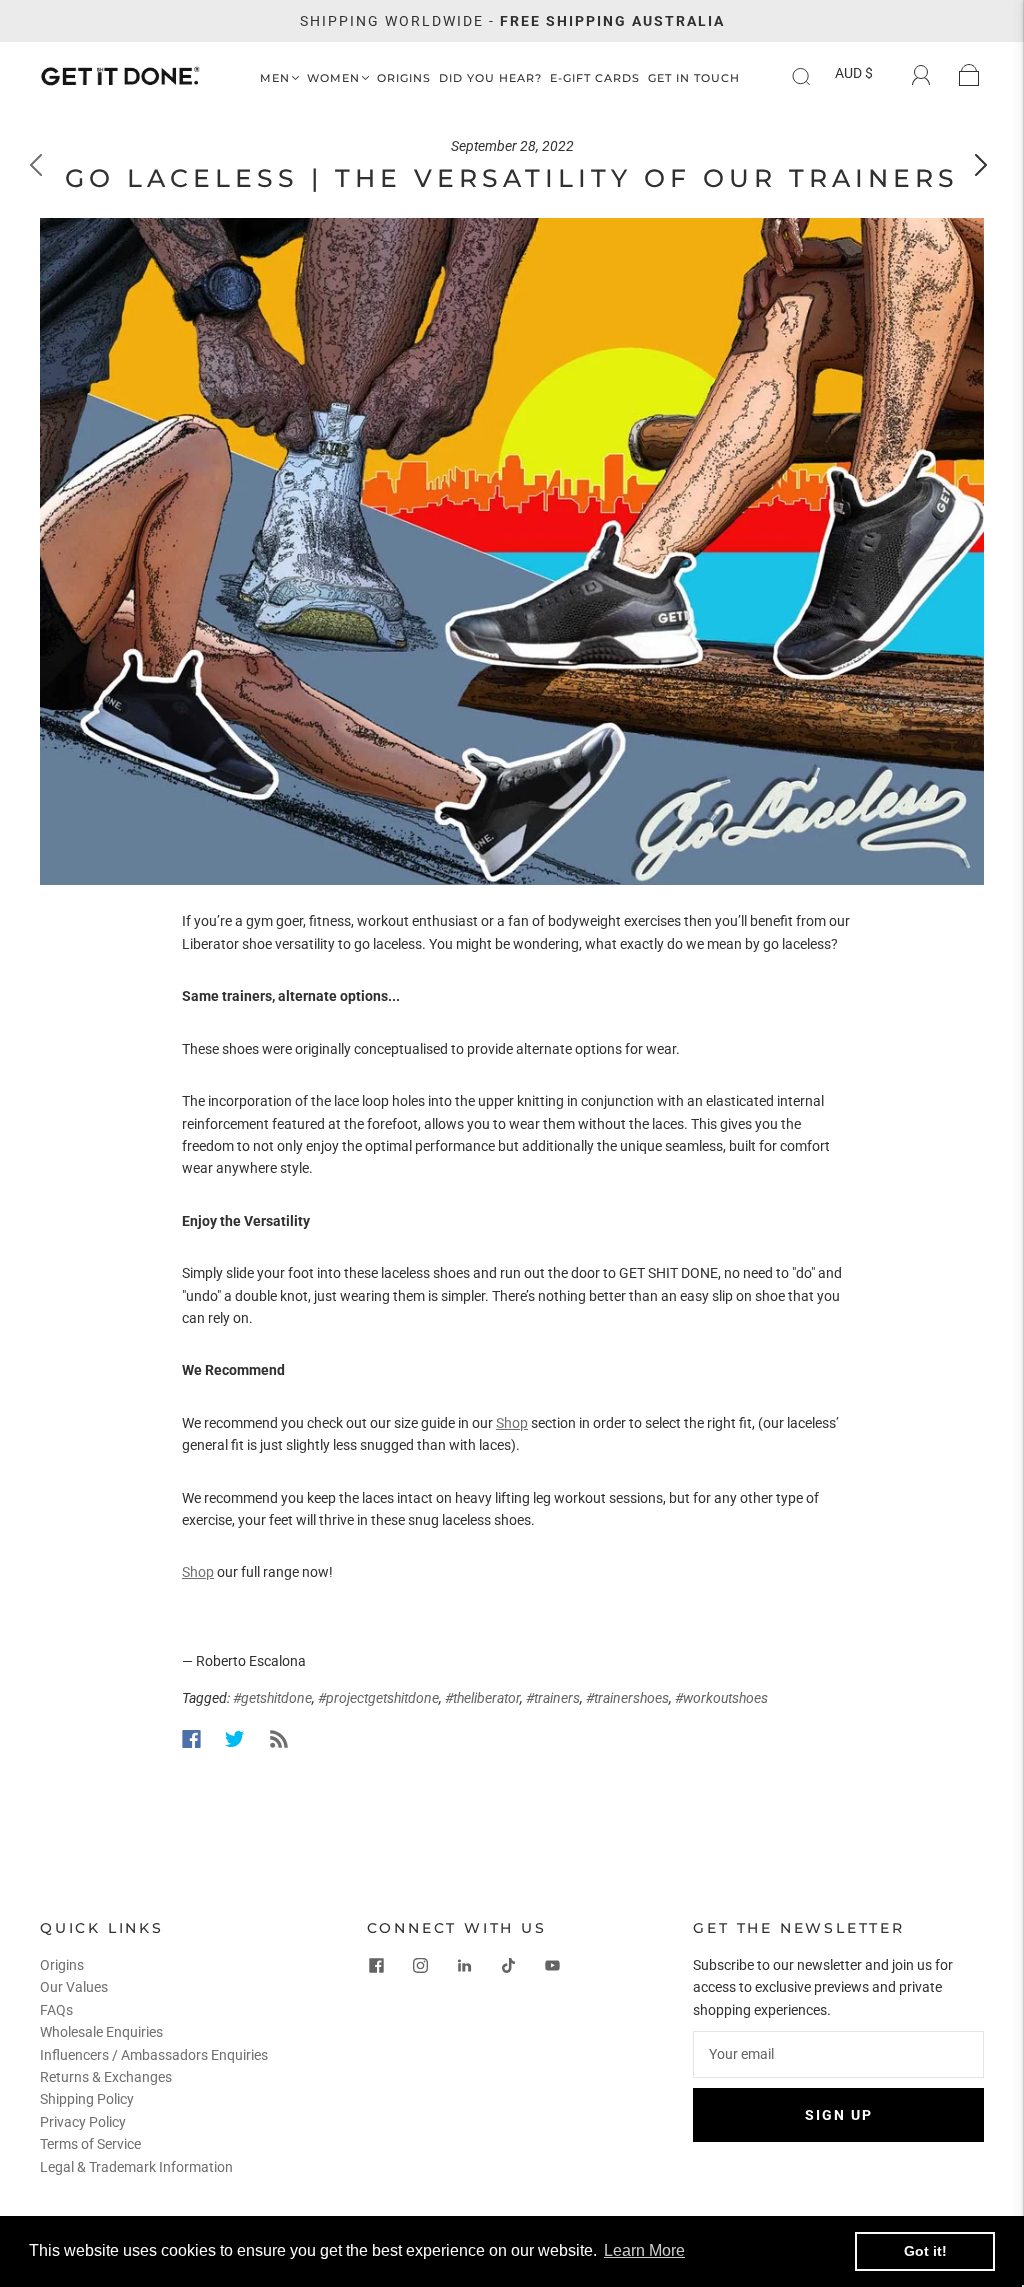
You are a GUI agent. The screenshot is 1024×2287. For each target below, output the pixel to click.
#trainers (553, 1698)
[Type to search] (796, 77)
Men (275, 78)
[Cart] (969, 75)
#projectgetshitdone (378, 1698)
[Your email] (838, 2054)
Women (333, 78)
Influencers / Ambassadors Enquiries (154, 2055)
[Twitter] (235, 1739)
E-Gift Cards (595, 78)
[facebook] (377, 1966)
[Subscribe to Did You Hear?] (279, 1739)
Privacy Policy (83, 2122)
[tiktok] (509, 1966)
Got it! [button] (925, 2251)
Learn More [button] (644, 2250)
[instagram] (421, 1966)
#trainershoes (627, 1698)
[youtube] (553, 1966)
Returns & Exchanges (106, 2077)
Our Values (74, 1987)
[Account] (921, 75)
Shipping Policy (87, 2099)
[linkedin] (465, 1966)
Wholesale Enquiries (101, 2032)
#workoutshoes (721, 1698)
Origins (404, 78)
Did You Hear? (490, 78)
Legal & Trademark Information (136, 2167)
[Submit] (814, 77)
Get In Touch (694, 78)
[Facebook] (191, 1739)
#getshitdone (272, 1698)
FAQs (56, 2010)
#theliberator (482, 1698)
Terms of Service (90, 2144)
